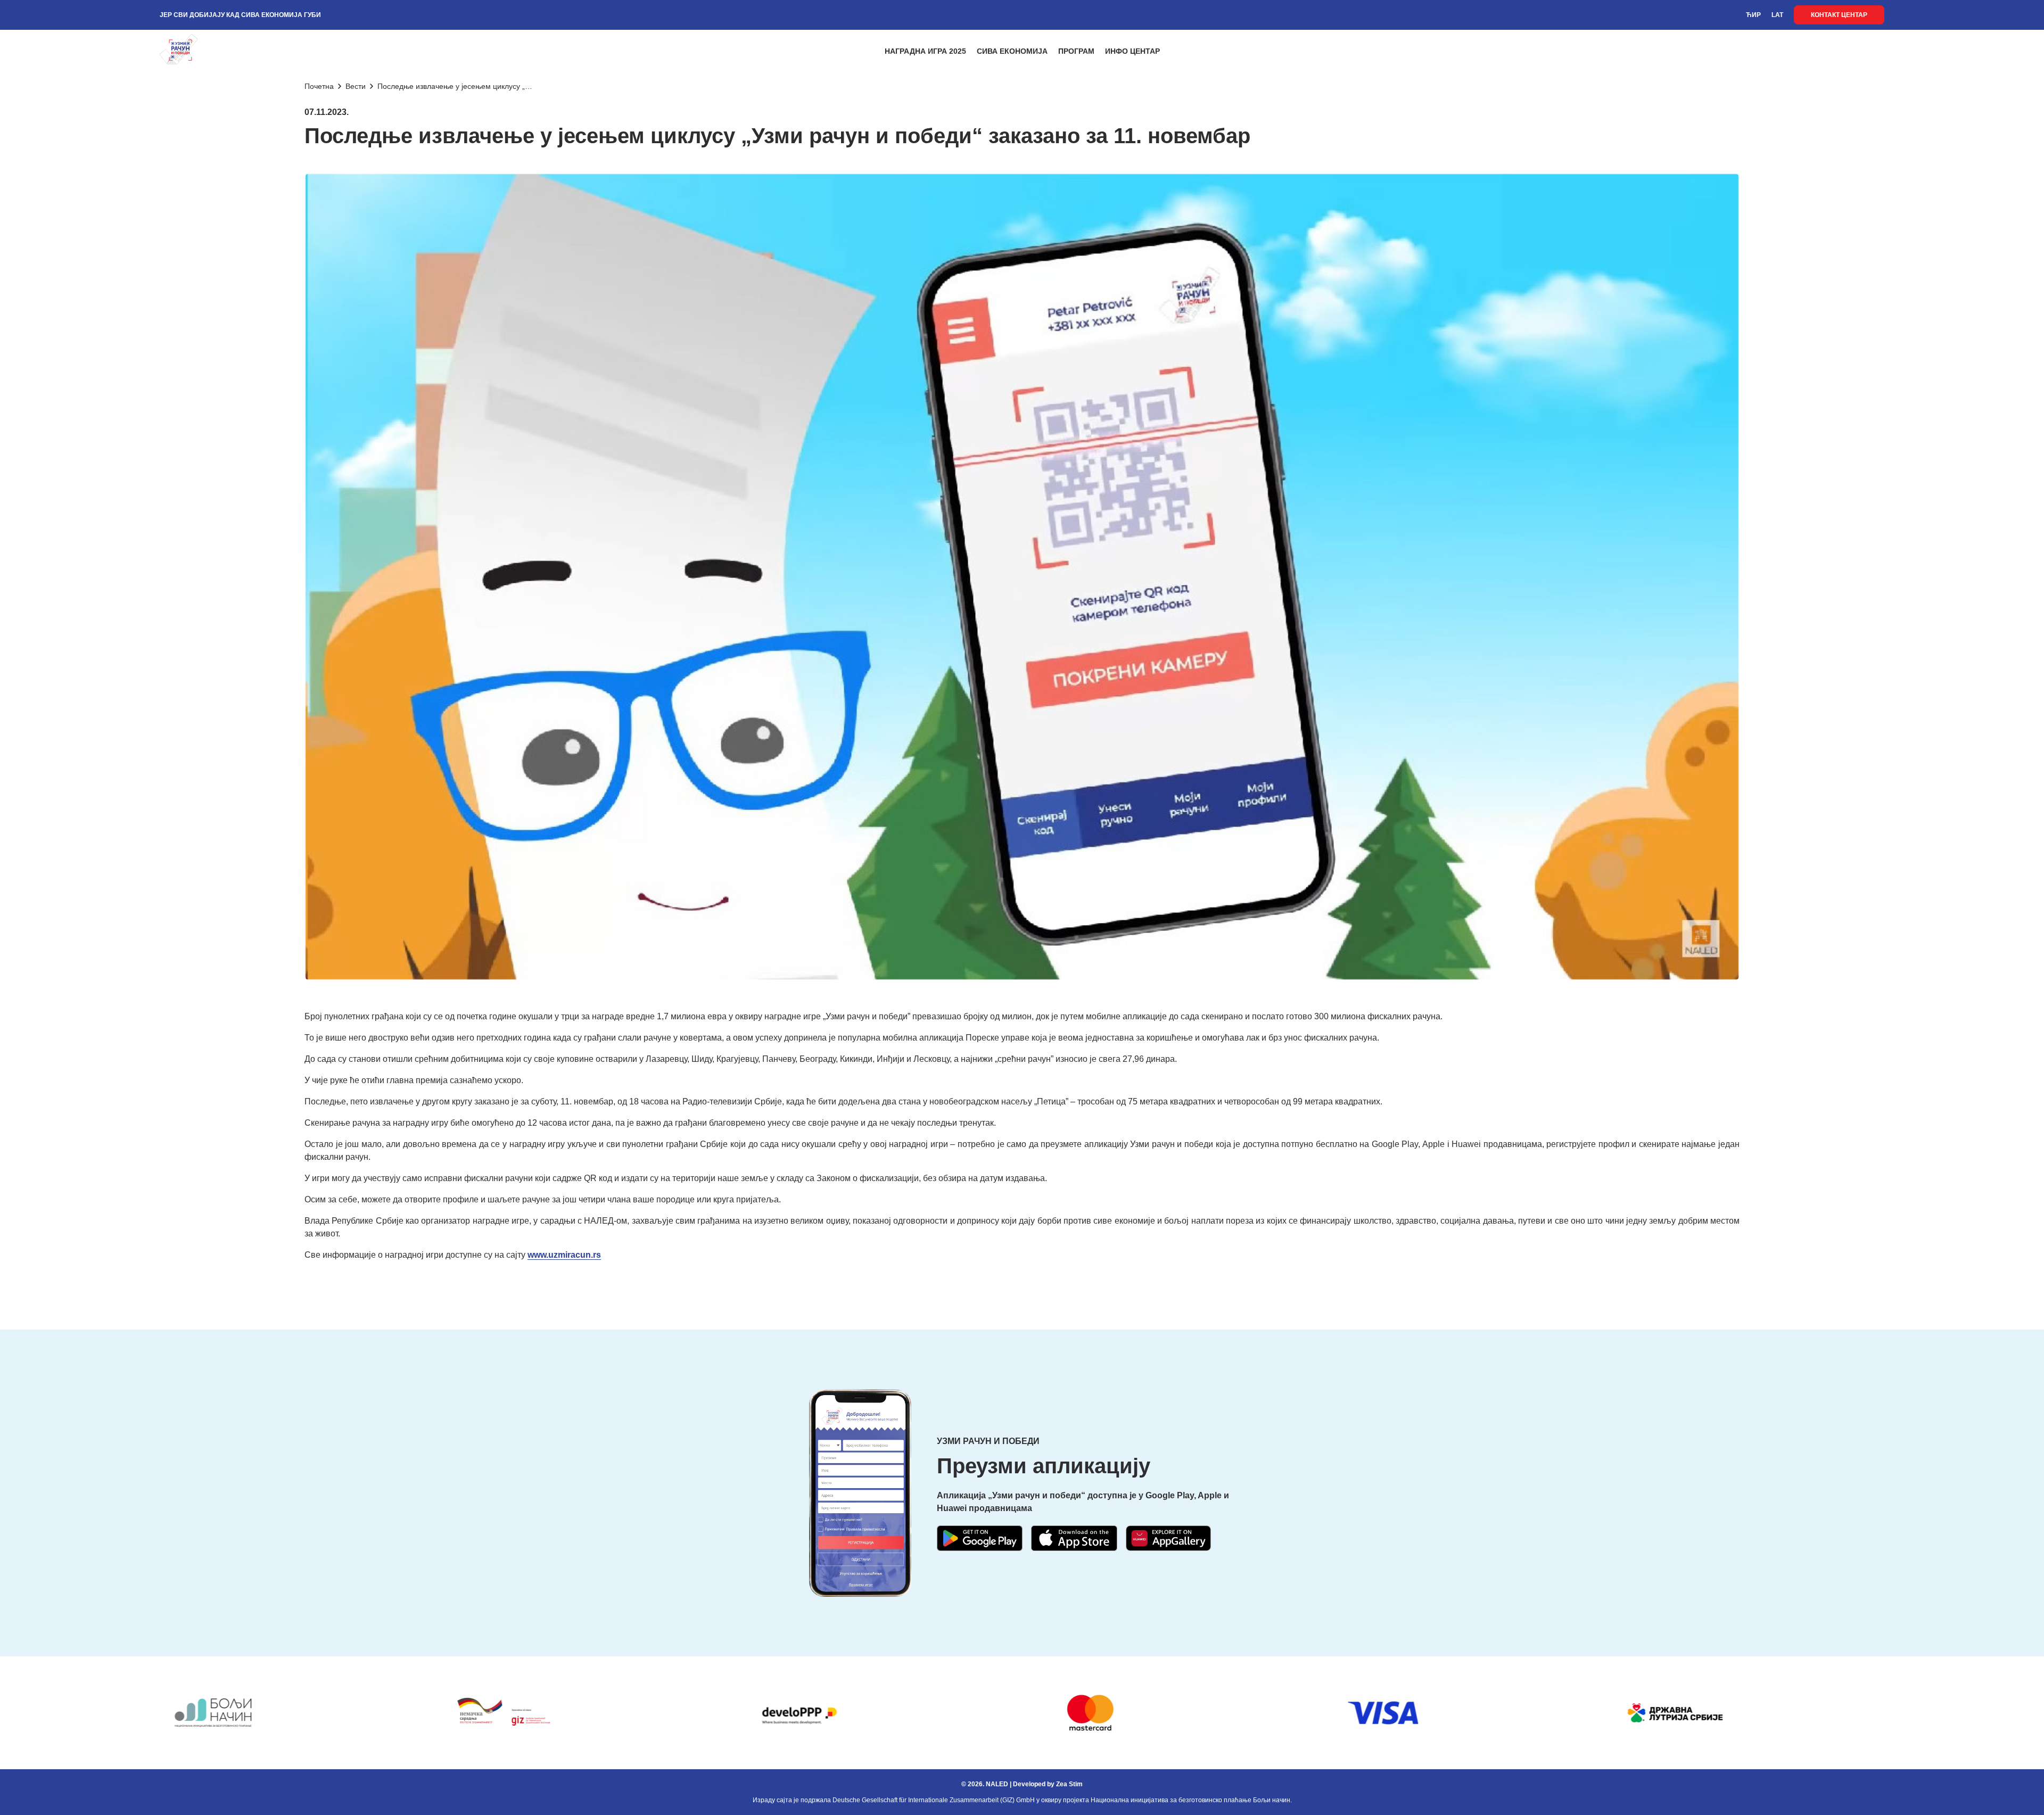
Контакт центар (1839, 15)
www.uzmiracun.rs (564, 1255)
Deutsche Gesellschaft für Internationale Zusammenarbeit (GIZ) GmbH (934, 1800)
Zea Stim (1069, 1784)
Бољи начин (1272, 1800)
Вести (356, 86)
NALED (997, 1784)
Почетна (319, 86)
